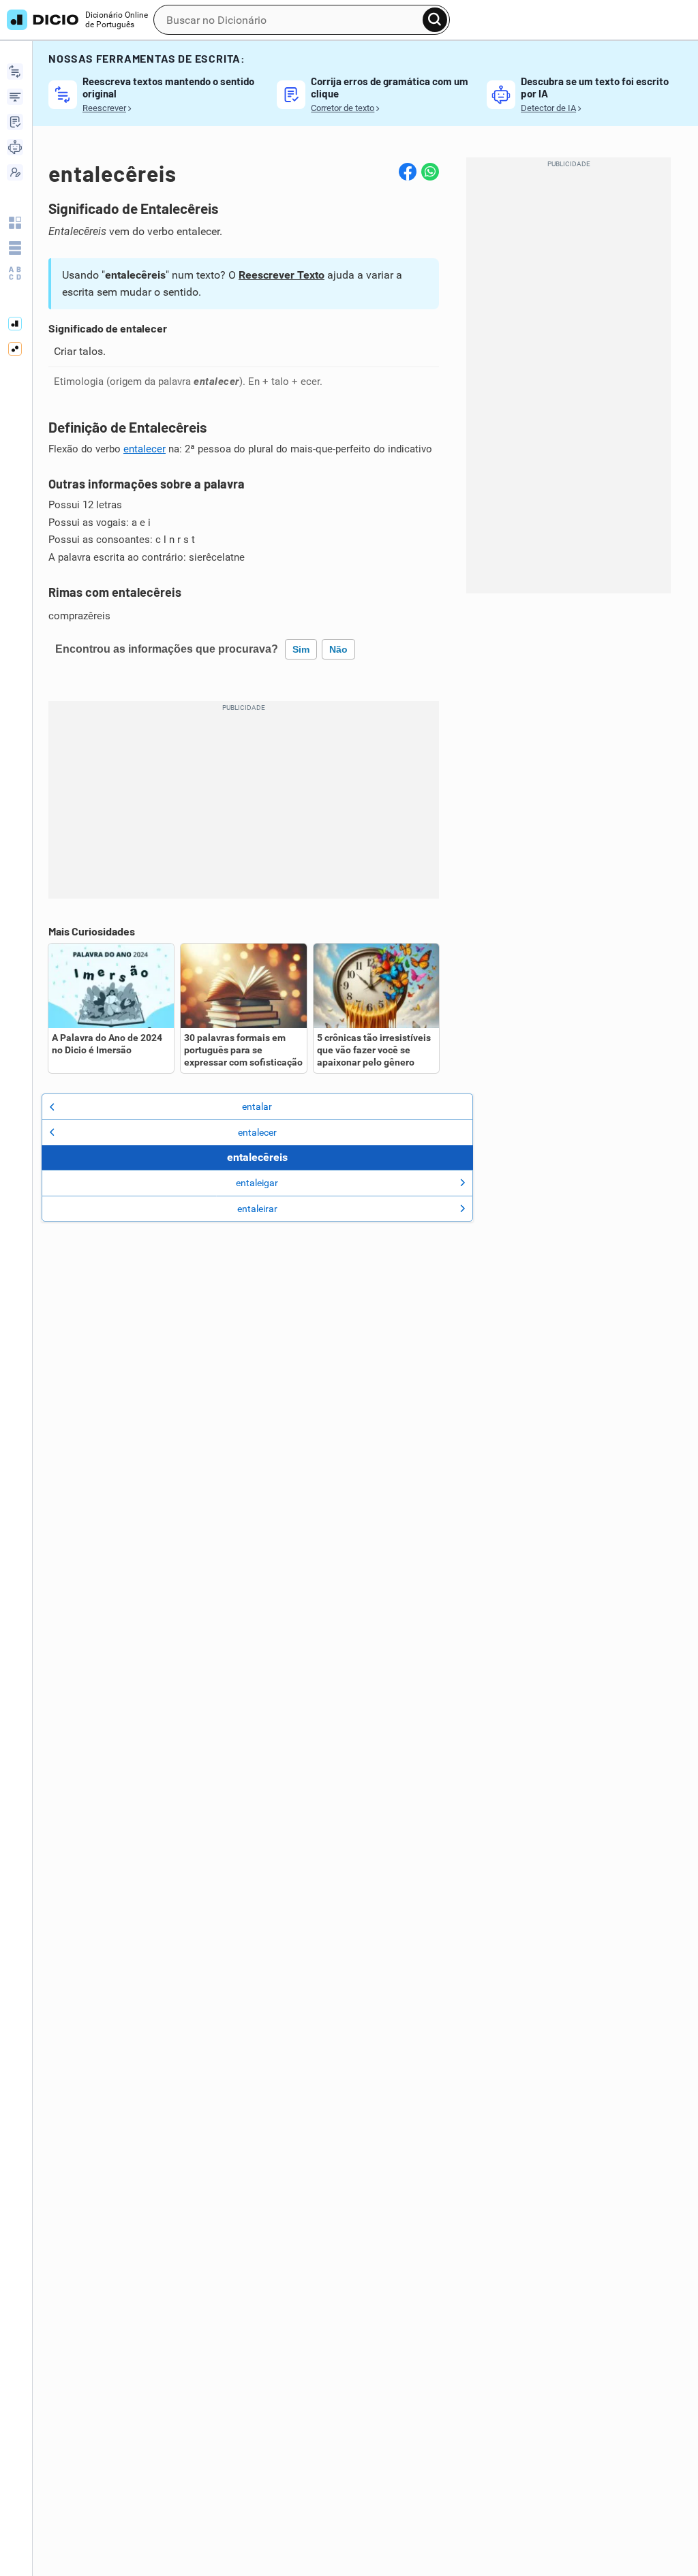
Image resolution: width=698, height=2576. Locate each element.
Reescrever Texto (282, 275)
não (338, 649)
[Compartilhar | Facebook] (408, 172)
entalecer (145, 449)
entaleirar (257, 1209)
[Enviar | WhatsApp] (430, 172)
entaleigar (257, 1183)
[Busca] (435, 20)
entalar (257, 1106)
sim (301, 649)
